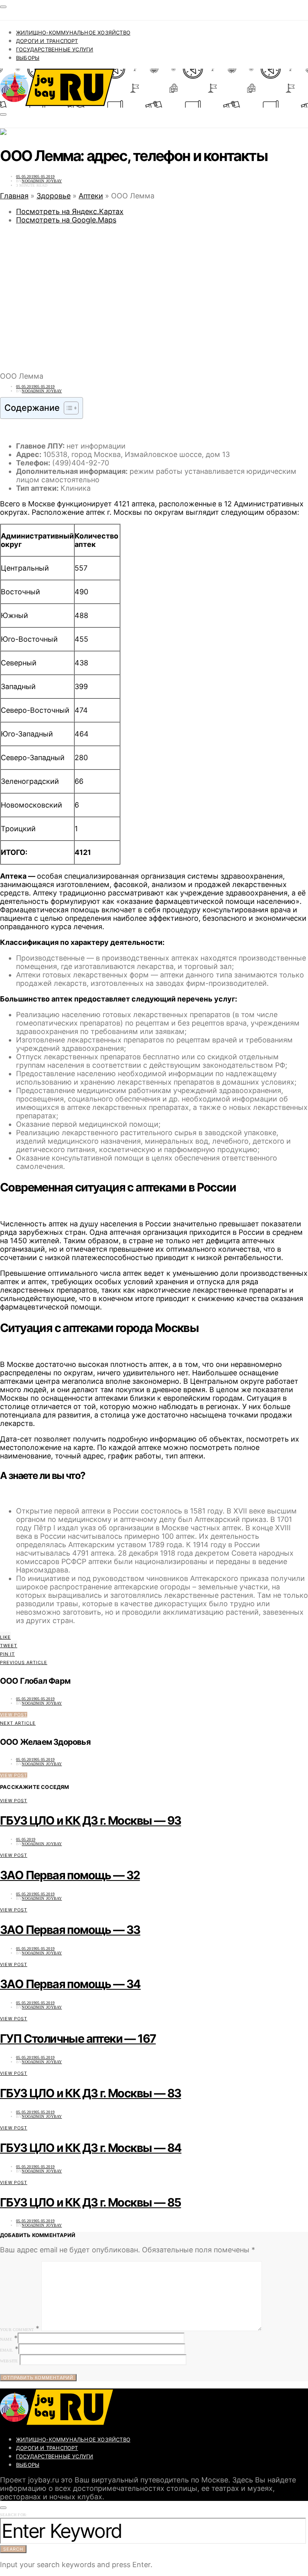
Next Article (18, 1723)
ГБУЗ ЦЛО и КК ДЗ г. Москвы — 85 (90, 2202)
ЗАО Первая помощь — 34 (70, 1984)
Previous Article (24, 1662)
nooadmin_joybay (42, 181)
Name (6, 2339)
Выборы (28, 58)
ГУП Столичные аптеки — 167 (78, 2039)
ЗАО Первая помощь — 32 (70, 1875)
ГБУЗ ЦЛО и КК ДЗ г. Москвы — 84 (91, 2148)
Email (6, 2350)
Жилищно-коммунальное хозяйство (73, 33)
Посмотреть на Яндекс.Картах (70, 211)
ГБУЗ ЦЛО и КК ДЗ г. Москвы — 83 (90, 2093)
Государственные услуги (55, 49)
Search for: (14, 2515)
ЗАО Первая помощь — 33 (70, 1930)
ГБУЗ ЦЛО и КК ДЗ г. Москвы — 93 (90, 1820)
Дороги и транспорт (47, 41)
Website (9, 2361)
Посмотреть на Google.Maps (66, 220)
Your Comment (17, 2330)
